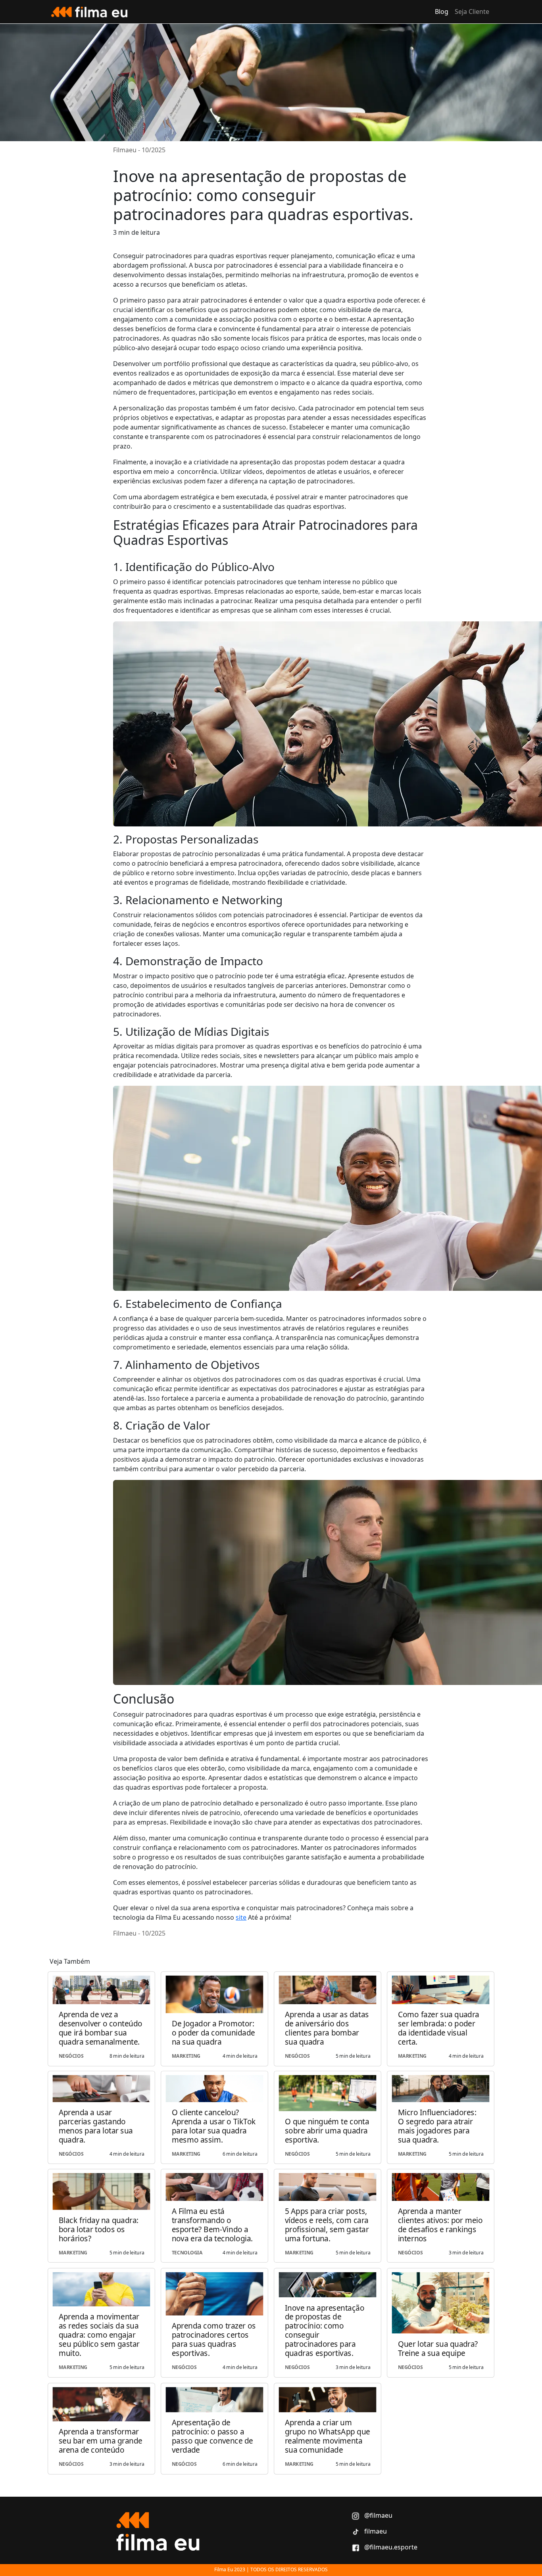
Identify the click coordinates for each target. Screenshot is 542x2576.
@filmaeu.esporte (390, 2547)
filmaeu (375, 2531)
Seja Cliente (472, 11)
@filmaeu (378, 2515)
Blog (442, 11)
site (241, 1917)
